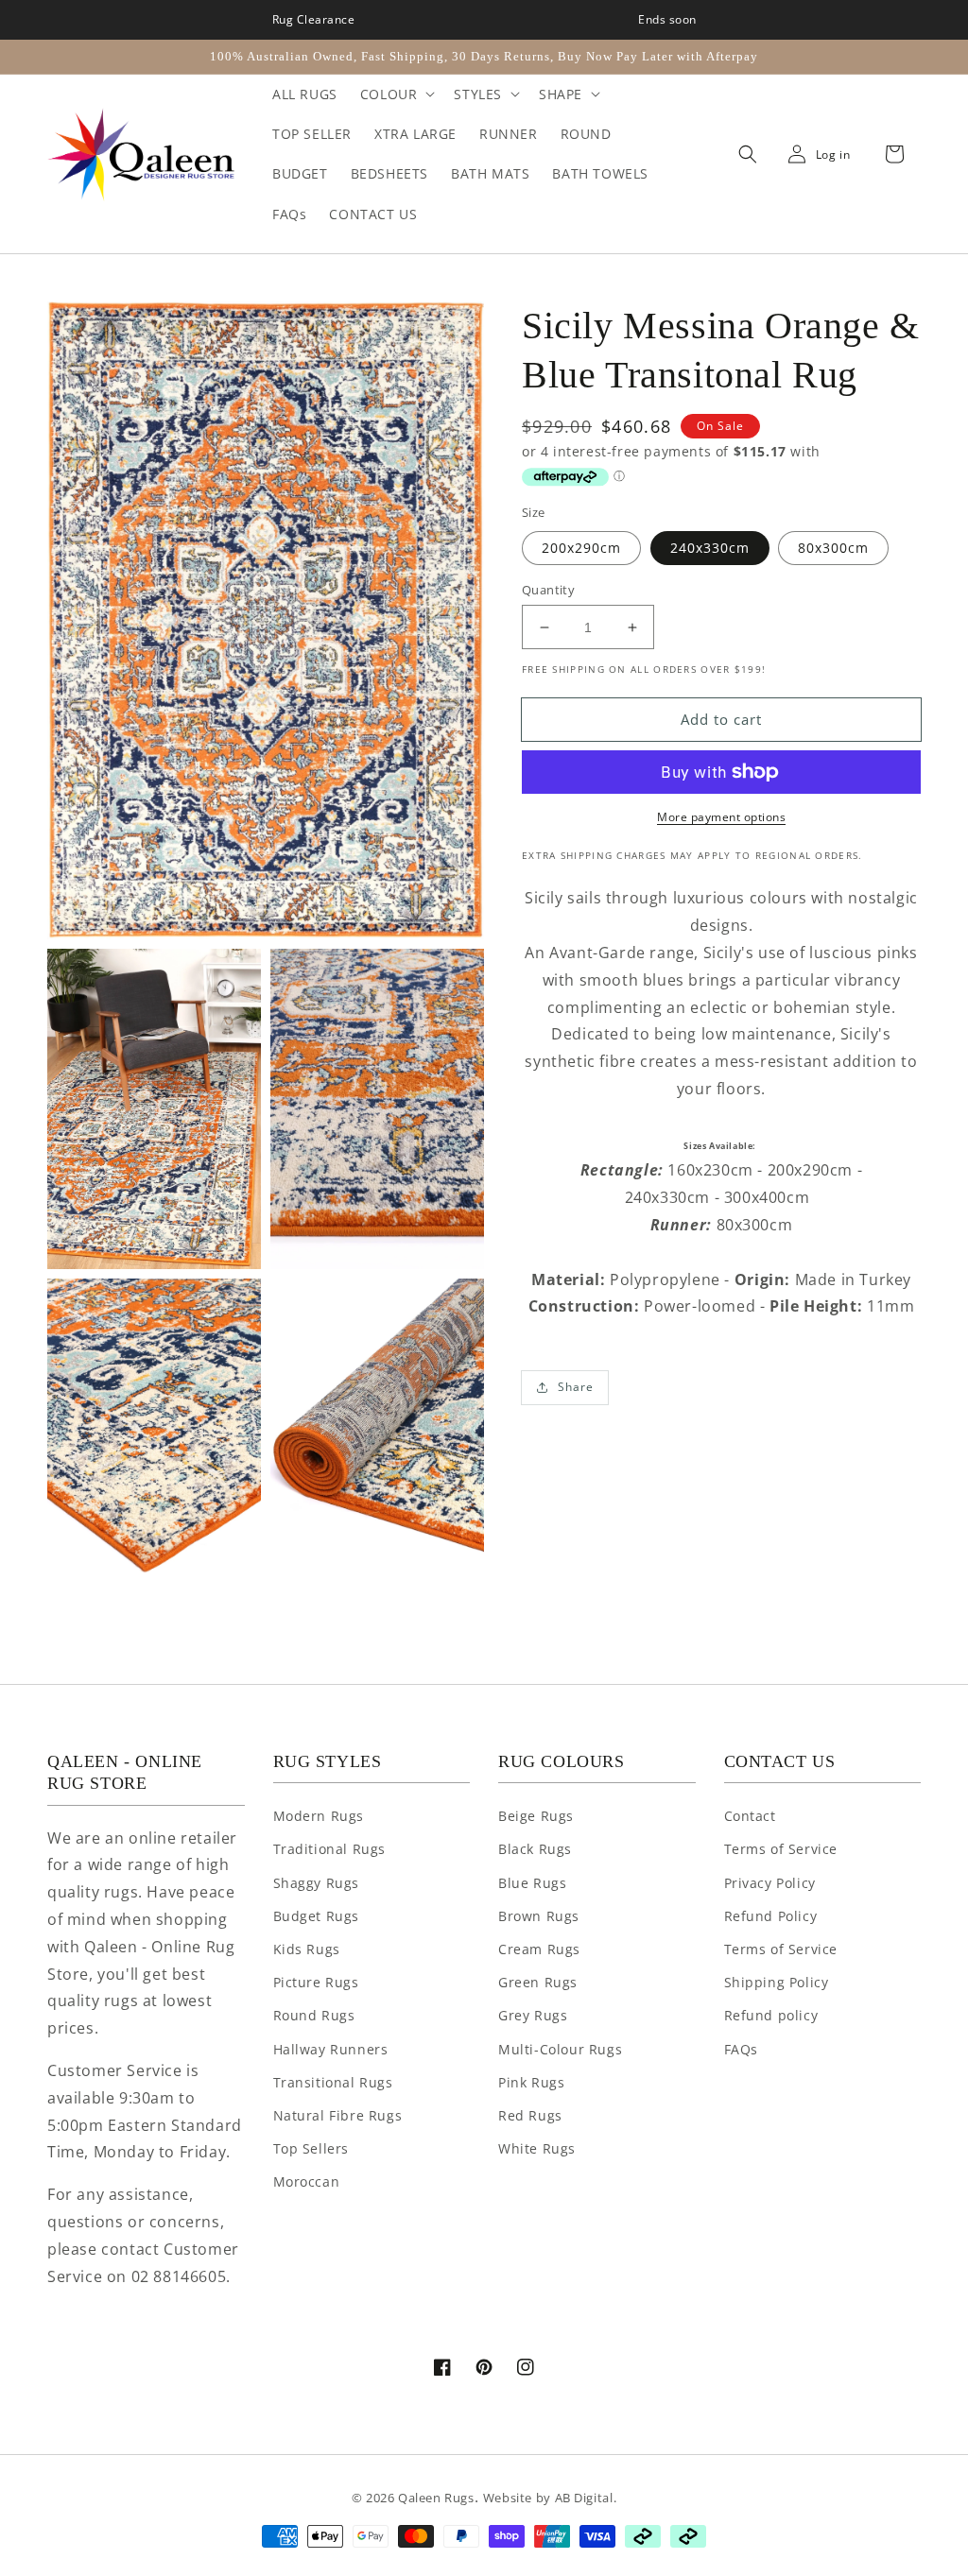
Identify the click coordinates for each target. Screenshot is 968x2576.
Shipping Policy (777, 1982)
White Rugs (537, 2148)
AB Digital (584, 2498)
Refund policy (771, 2015)
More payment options (721, 817)
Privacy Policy (770, 1883)
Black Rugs (535, 1849)
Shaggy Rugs (317, 1883)
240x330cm (710, 548)
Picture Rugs (316, 1982)
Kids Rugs (307, 1949)
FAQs (741, 2049)
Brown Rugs (539, 1916)
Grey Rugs (533, 2015)
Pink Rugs (531, 2082)
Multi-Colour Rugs (560, 2049)
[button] (743, 155)
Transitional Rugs (333, 2082)
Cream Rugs (539, 1949)
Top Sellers (311, 2148)
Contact (750, 1816)
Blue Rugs (532, 1883)
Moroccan (307, 2181)
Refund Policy (771, 1916)
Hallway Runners (331, 2049)
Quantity (548, 590)
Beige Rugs (536, 1816)
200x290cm (581, 548)
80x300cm (833, 548)
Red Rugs (530, 2115)
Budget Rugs (317, 1916)
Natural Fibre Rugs (338, 2115)
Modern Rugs (319, 1816)
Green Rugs (538, 1982)
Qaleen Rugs (436, 2498)
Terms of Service (781, 1849)
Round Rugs (314, 2015)
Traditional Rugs (330, 1849)
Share (576, 1387)
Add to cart (721, 719)
